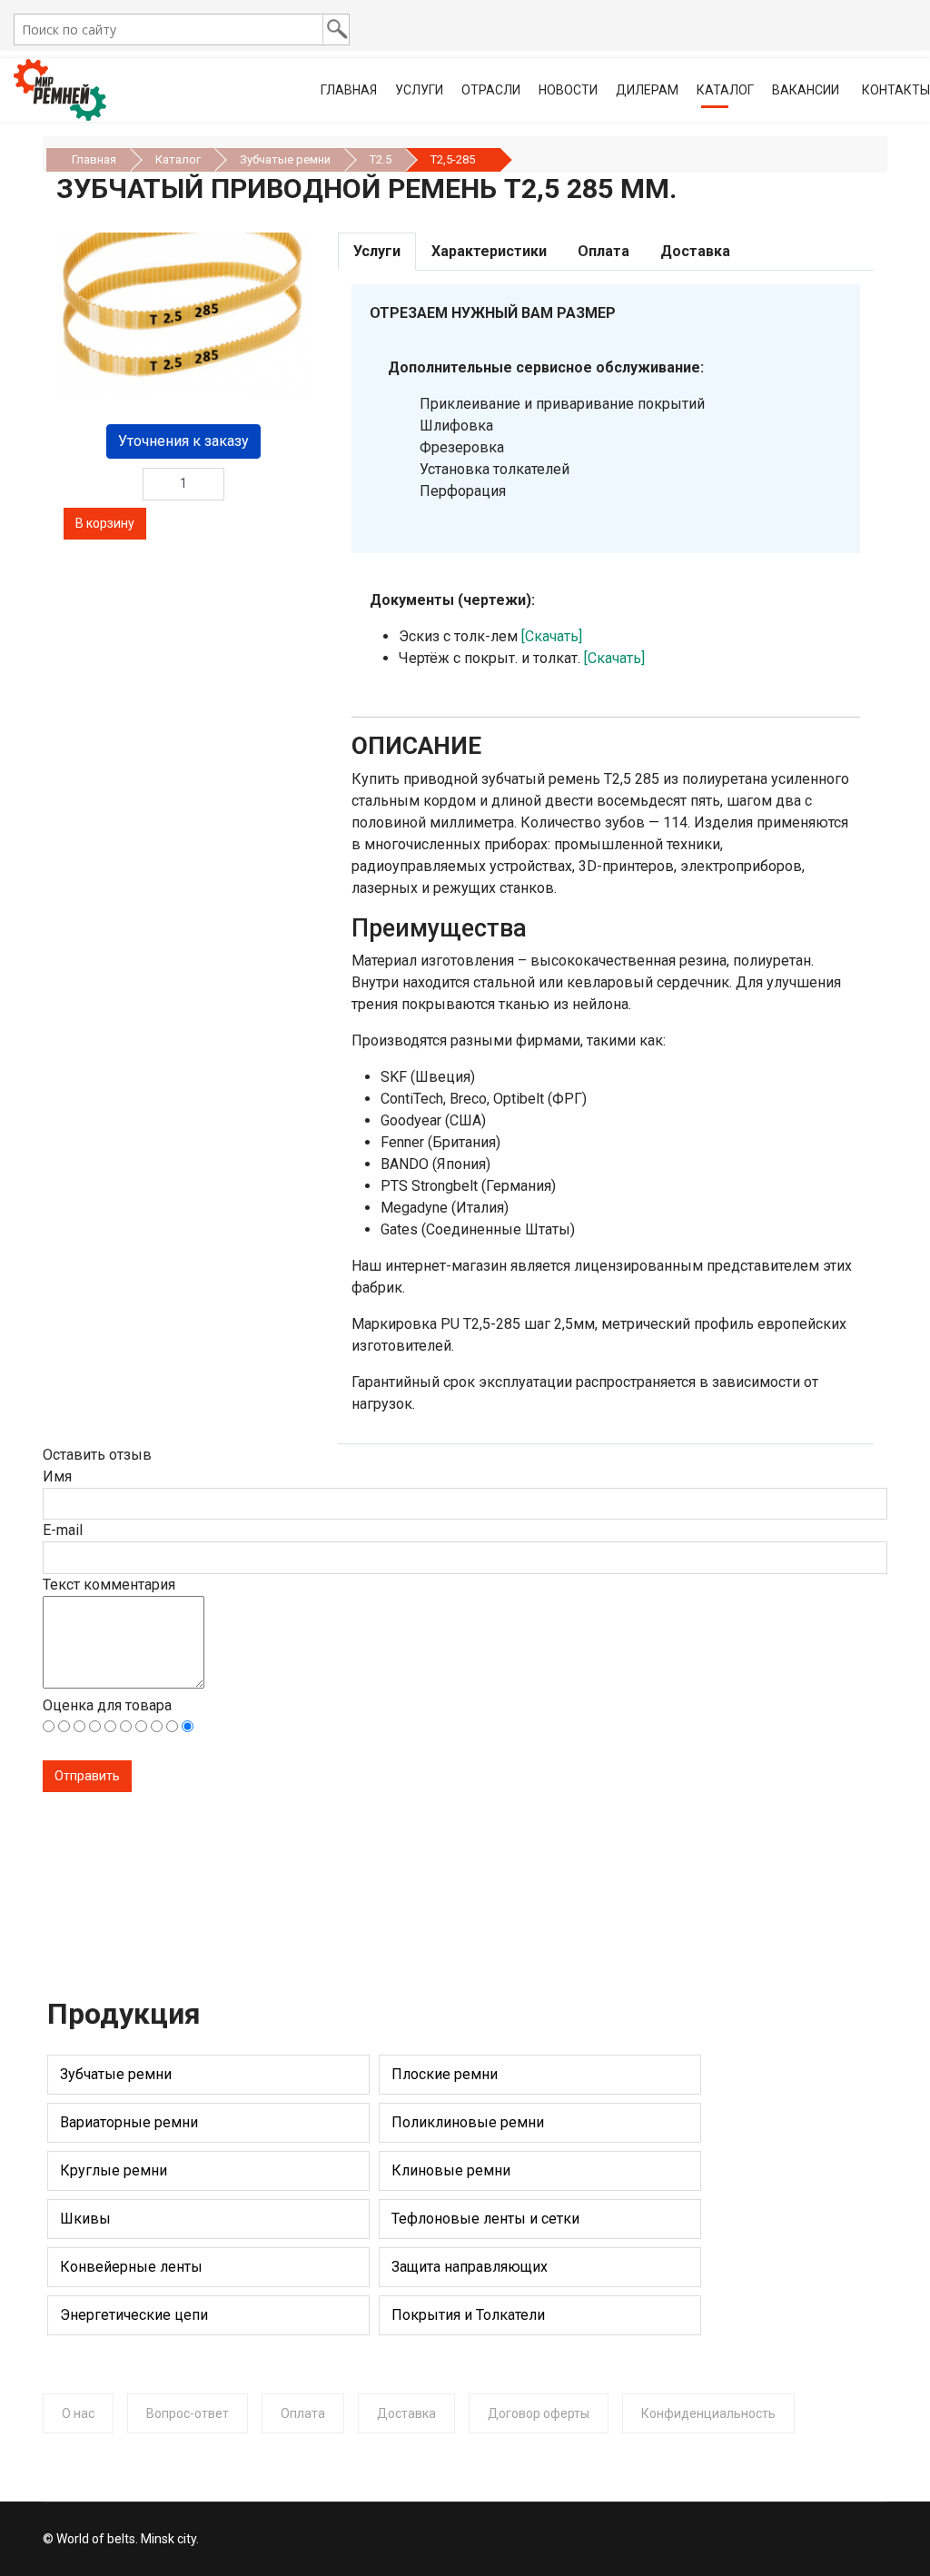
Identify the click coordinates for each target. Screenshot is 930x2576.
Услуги (419, 90)
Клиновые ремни (451, 2170)
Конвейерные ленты (131, 2267)
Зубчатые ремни (116, 2074)
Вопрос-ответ (188, 2413)
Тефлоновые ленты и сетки (485, 2219)
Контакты (896, 90)
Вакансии (806, 90)
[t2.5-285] (183, 315)
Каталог (725, 90)
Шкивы (85, 2219)
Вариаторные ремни (129, 2122)
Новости (568, 90)
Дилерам (647, 90)
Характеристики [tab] (489, 251)
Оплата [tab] (604, 251)
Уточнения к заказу (183, 441)
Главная (349, 90)
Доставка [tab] (695, 251)
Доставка (406, 2413)
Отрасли (491, 90)
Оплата (303, 2413)
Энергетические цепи (134, 2315)
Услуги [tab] (377, 251)
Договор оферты (539, 2413)
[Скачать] (552, 636)
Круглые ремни (114, 2170)
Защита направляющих (470, 2267)
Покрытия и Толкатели (468, 2315)
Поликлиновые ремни (468, 2122)
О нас (78, 2413)
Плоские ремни (445, 2074)
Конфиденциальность (708, 2413)
